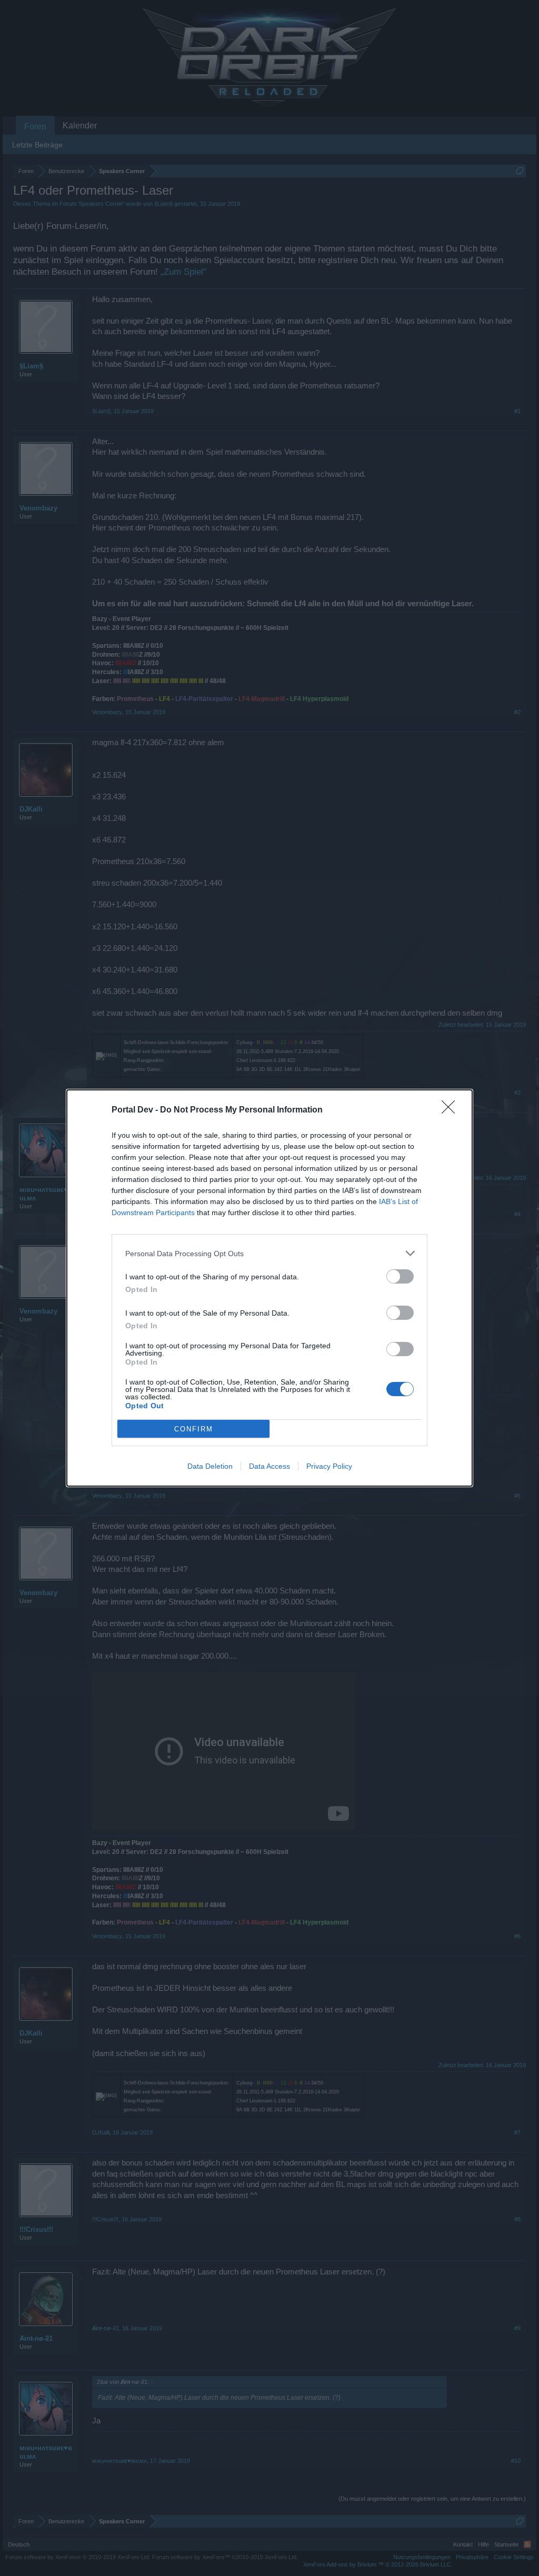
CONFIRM (194, 1429)
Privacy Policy (329, 1466)
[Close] (452, 1110)
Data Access (269, 1466)
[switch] (400, 1276)
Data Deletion (210, 1466)
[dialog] (269, 1288)
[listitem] (269, 1253)
